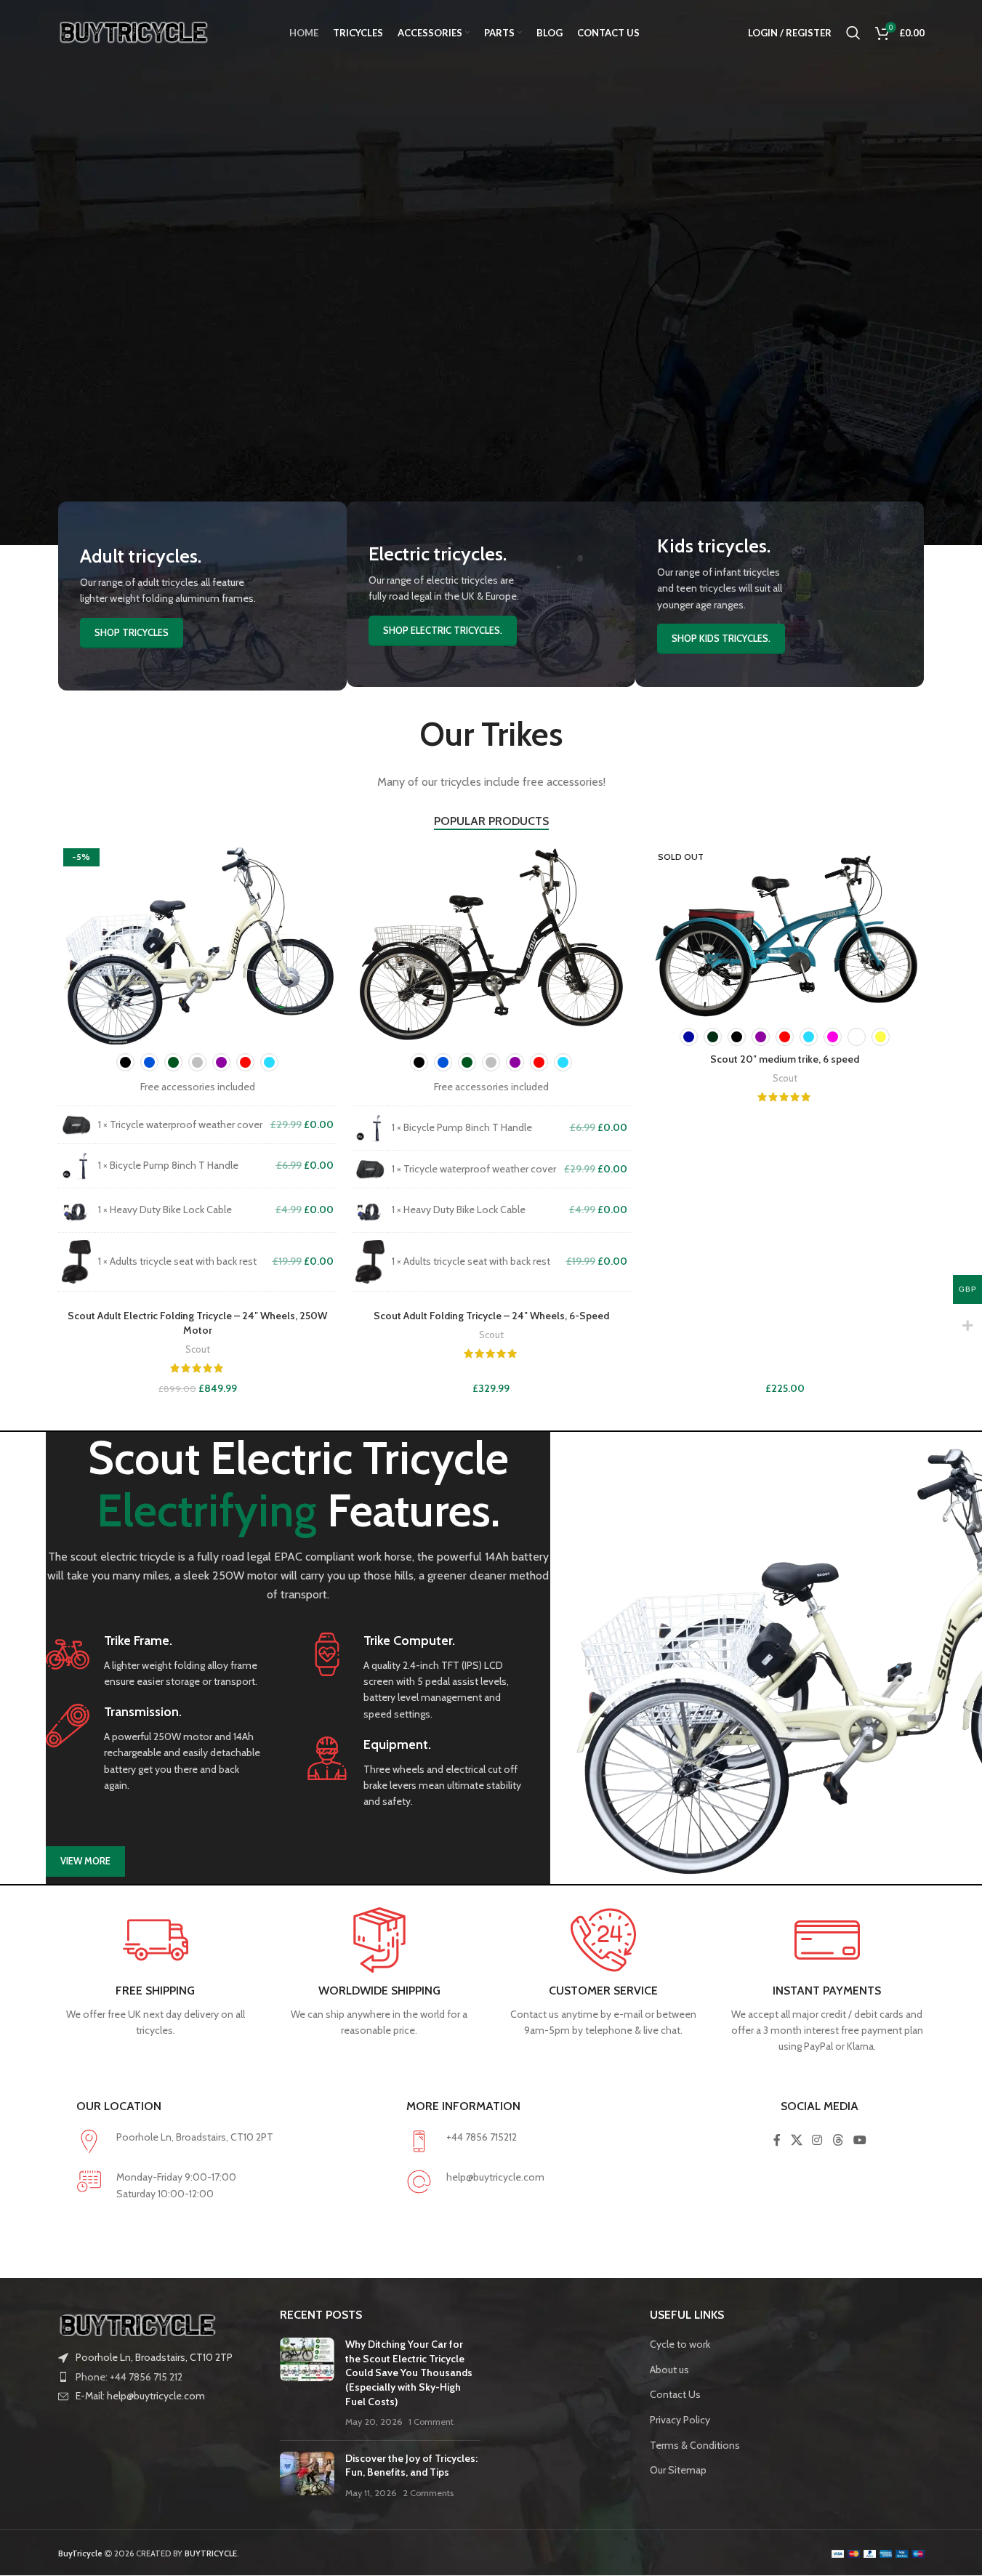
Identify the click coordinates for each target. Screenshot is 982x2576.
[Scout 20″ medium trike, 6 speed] (785, 931)
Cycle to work (680, 2344)
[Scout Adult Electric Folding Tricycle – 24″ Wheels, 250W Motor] (198, 944)
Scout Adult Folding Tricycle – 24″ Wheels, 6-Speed (491, 1316)
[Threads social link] (838, 2140)
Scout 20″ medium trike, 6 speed (785, 1059)
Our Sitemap (678, 2470)
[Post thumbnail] (307, 2383)
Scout (198, 1349)
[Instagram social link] (817, 2140)
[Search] (853, 33)
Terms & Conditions (695, 2445)
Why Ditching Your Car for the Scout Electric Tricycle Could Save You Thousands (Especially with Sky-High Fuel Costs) (409, 2372)
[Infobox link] (155, 1661)
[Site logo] (134, 31)
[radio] (125, 1062)
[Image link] (138, 2324)
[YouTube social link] (860, 2140)
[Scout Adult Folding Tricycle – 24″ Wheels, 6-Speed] (491, 944)
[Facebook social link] (777, 2140)
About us (669, 2370)
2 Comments (428, 2493)
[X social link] (796, 2140)
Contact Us (675, 2394)
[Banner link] (202, 596)
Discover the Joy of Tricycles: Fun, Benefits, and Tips (411, 2466)
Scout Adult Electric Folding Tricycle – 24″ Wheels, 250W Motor (197, 1323)
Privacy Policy (680, 2420)
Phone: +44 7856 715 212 (129, 2377)
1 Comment (431, 2422)
